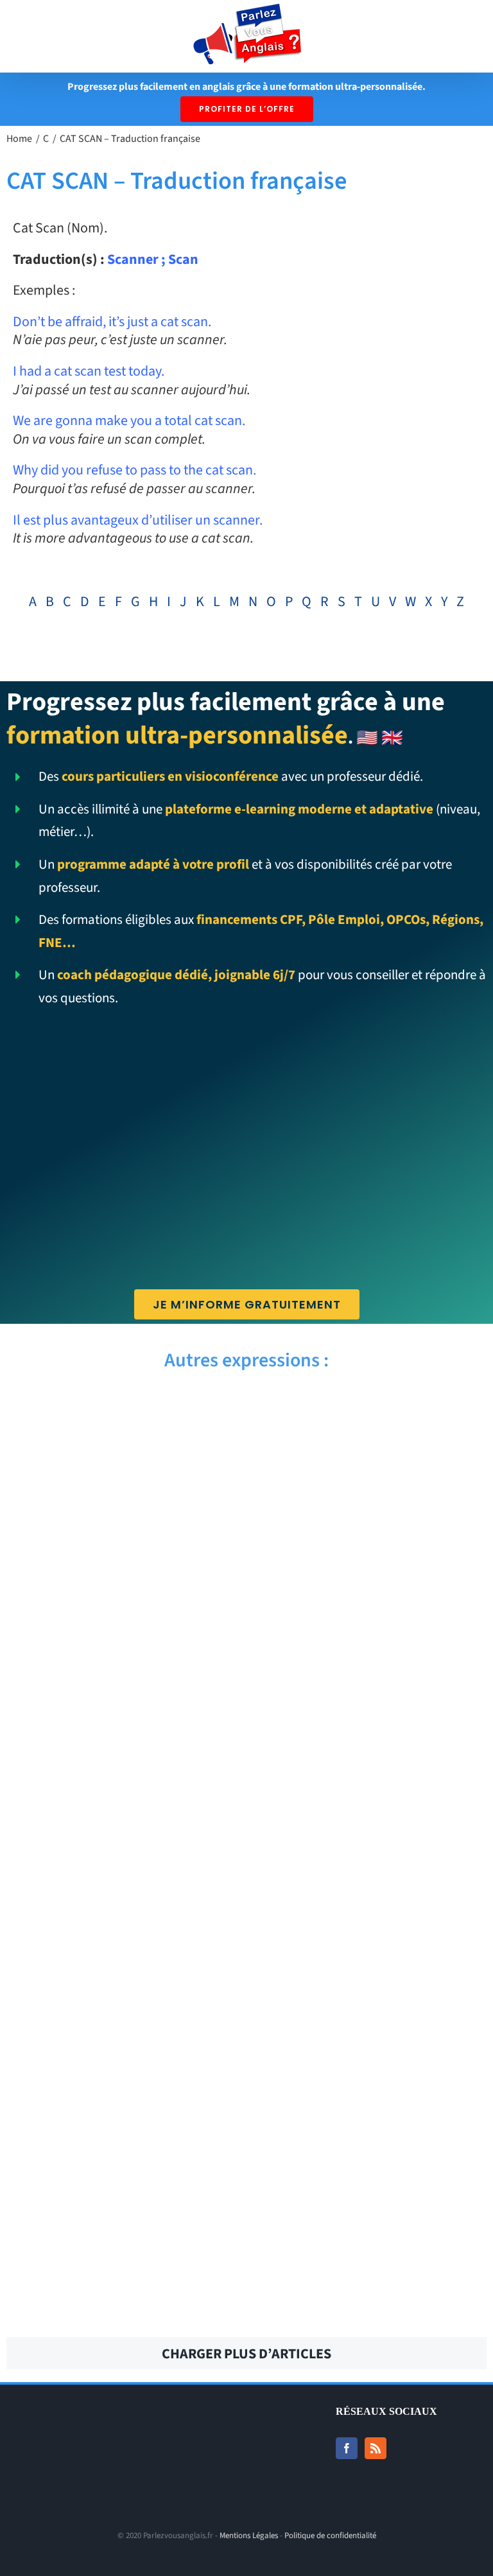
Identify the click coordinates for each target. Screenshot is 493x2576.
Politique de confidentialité (330, 2536)
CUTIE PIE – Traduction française (371, 1413)
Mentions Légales (249, 2536)
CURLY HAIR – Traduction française (121, 2305)
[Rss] (376, 2448)
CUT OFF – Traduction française (122, 1714)
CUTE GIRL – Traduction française (371, 1483)
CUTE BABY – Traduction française (372, 1554)
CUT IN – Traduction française (372, 1714)
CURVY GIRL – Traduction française (372, 2055)
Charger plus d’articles (246, 2354)
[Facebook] (347, 2448)
